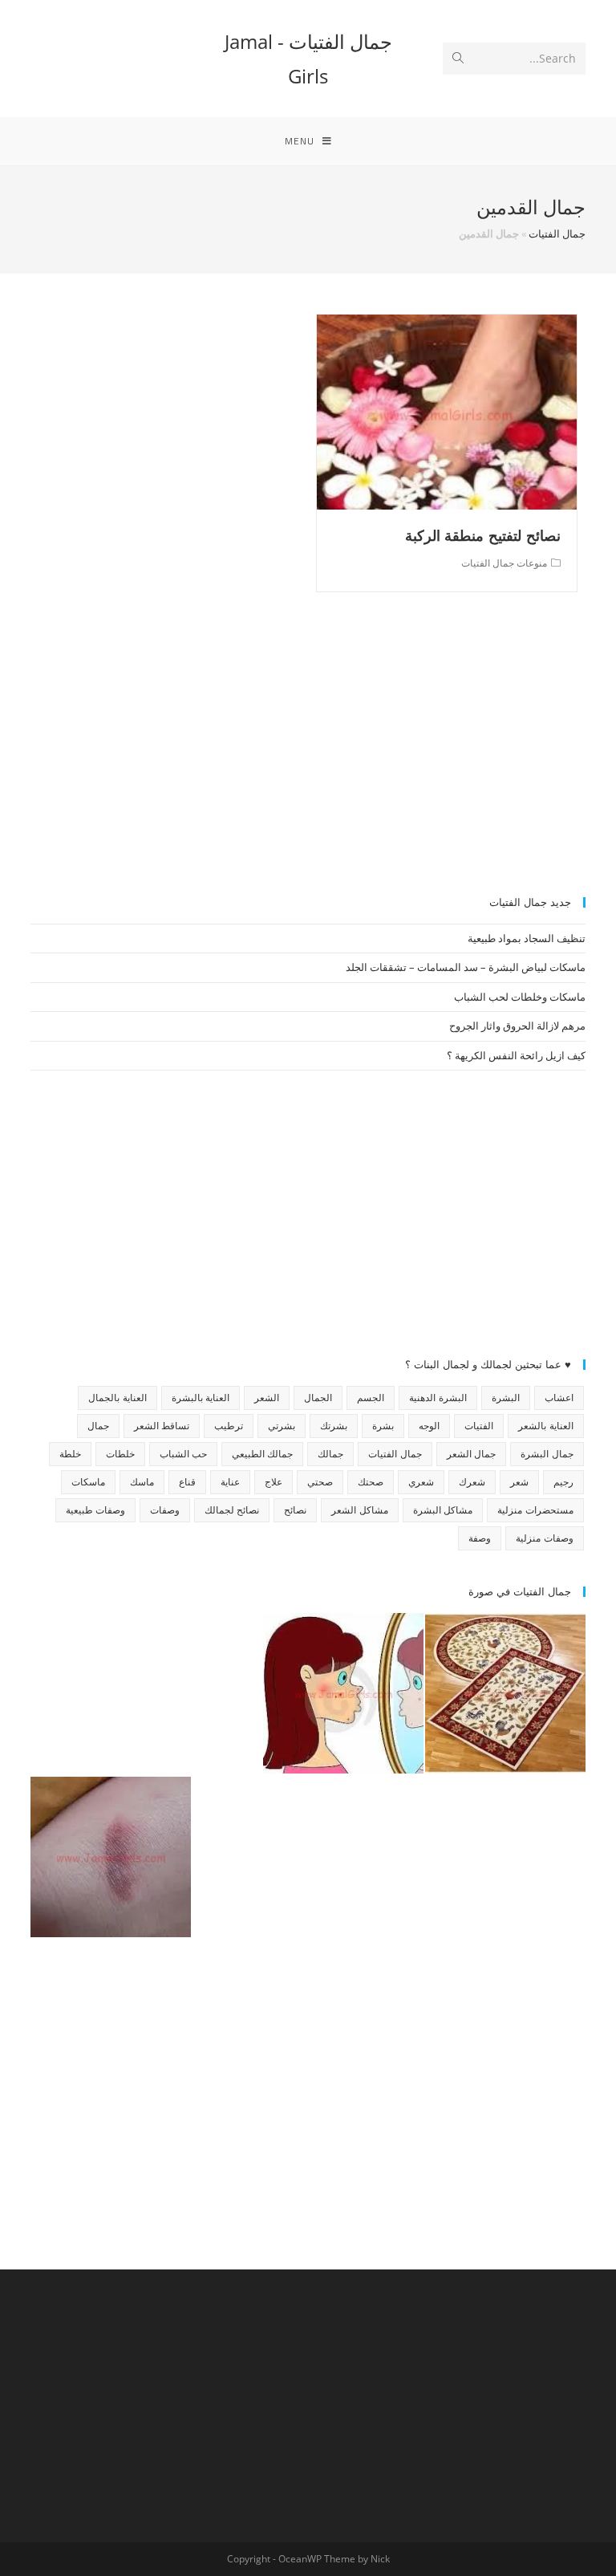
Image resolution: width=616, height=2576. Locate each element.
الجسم (371, 1398)
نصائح (295, 1510)
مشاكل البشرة (443, 1510)
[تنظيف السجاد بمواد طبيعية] (505, 1693)
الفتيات (479, 1426)
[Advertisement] (308, 753)
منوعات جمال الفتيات (504, 563)
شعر (519, 1482)
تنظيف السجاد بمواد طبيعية (527, 938)
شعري (421, 1482)
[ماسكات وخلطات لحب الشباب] (343, 1693)
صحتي (320, 1482)
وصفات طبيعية (95, 1510)
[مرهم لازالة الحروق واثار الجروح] (111, 1857)
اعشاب (559, 1398)
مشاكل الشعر (359, 1510)
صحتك (371, 1482)
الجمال (318, 1398)
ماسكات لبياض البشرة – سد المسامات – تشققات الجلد (466, 967)
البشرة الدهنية (438, 1398)
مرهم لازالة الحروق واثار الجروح (517, 1026)
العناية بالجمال (117, 1398)
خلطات (120, 1454)
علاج (274, 1482)
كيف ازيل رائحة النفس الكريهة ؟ (516, 1055)
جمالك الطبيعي (262, 1454)
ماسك (142, 1482)
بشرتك (334, 1426)
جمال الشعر (471, 1454)
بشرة (383, 1426)
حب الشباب (183, 1454)
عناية (230, 1482)
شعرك (472, 1482)
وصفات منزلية (544, 1538)
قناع (187, 1482)
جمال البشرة (547, 1454)
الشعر (267, 1398)
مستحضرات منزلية (535, 1510)
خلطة (70, 1454)
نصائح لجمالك (232, 1510)
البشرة (506, 1398)
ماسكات (88, 1482)
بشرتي (282, 1426)
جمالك (330, 1454)
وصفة (480, 1538)
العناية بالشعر (545, 1426)
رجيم (563, 1482)
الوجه (429, 1426)
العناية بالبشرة (201, 1398)
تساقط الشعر (162, 1426)
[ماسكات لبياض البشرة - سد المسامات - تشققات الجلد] (111, 1693)
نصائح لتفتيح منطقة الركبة (483, 535)
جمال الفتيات (557, 234)
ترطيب (229, 1426)
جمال (98, 1426)
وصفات (165, 1510)
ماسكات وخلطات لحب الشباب (520, 997)
